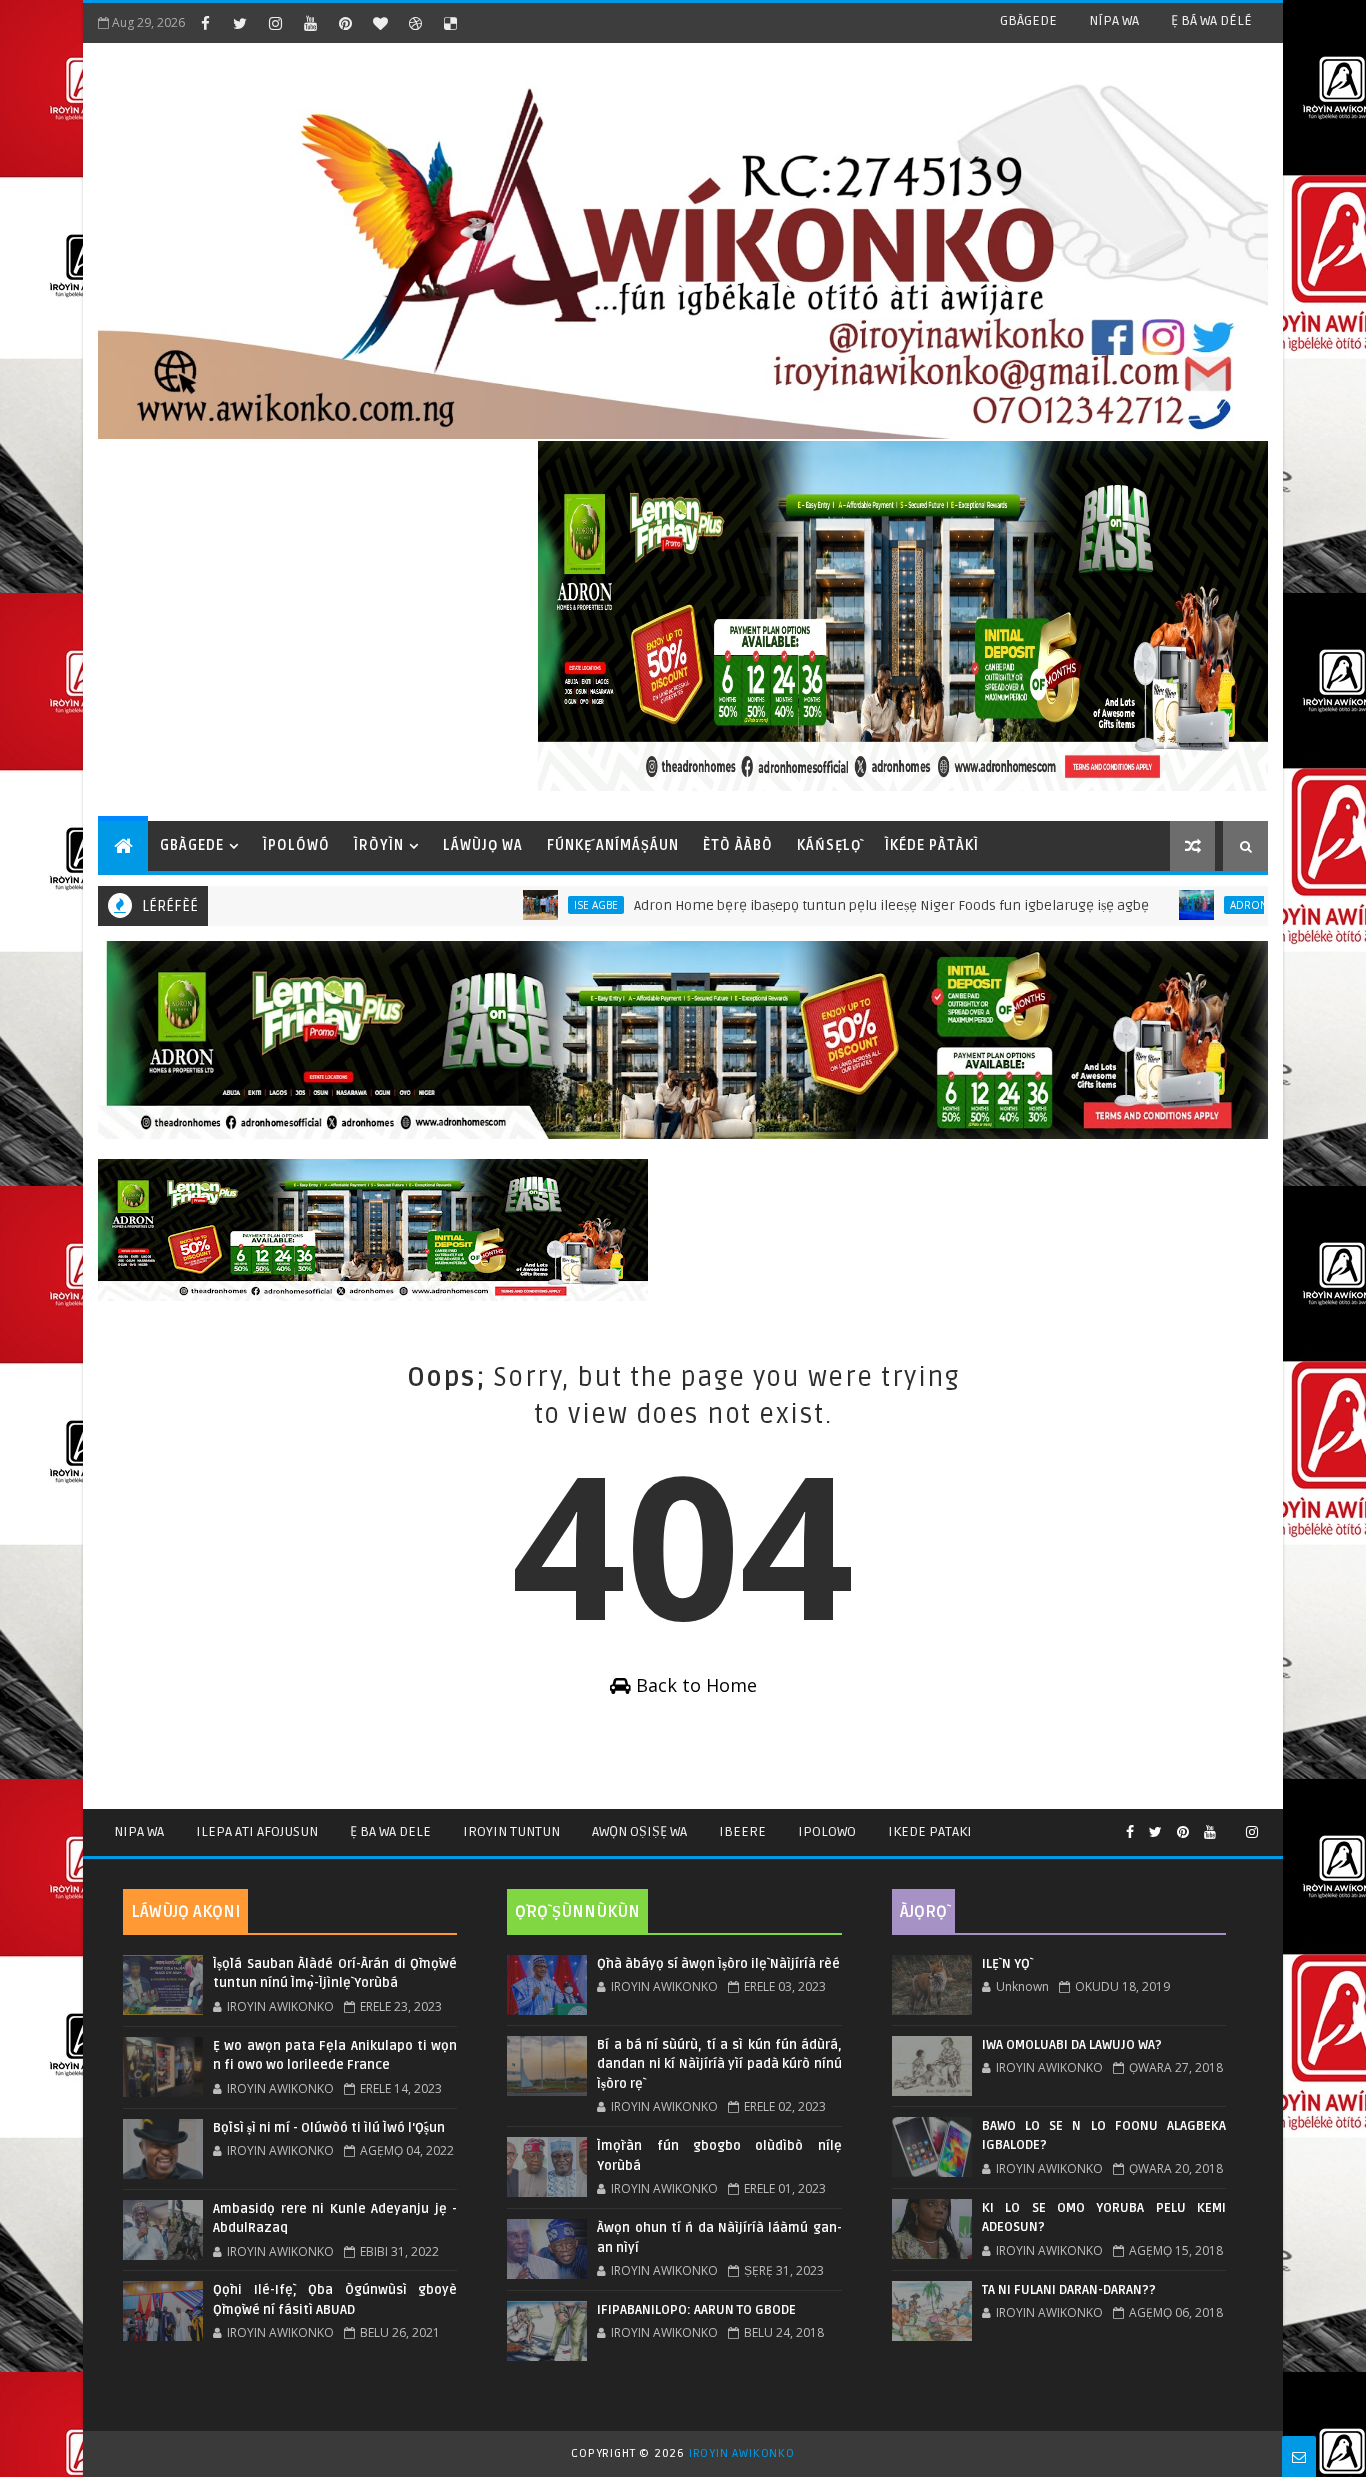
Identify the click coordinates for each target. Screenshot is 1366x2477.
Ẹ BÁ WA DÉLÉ (1211, 20)
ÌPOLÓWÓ (296, 845)
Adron (1169, 905)
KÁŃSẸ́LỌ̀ (829, 845)
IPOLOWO (827, 1831)
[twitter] (240, 23)
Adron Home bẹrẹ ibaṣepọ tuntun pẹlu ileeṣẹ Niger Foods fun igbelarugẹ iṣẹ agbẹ (811, 905)
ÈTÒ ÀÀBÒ (738, 845)
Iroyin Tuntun (511, 1831)
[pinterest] (345, 23)
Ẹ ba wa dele (390, 1831)
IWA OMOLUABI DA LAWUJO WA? (1072, 2045)
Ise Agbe (516, 905)
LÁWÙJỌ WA (483, 845)
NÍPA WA (1114, 20)
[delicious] (450, 23)
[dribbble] (415, 23)
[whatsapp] (1231, 1824)
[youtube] (310, 23)
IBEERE (742, 1831)
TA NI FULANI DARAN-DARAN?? (1069, 2290)
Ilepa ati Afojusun (257, 1831)
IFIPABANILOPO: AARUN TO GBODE (696, 2310)
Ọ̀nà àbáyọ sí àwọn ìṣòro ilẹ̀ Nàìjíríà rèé (718, 1964)
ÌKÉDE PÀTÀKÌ (932, 845)
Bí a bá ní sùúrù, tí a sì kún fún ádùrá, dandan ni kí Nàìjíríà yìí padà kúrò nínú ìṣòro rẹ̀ (719, 2064)
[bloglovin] (380, 23)
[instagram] (275, 23)
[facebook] (205, 23)
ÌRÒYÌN (379, 845)
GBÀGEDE (1028, 20)
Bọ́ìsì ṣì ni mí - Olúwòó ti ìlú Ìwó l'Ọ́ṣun (329, 2128)
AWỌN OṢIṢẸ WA (639, 1831)
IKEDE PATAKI (930, 1831)
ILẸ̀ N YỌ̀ (1006, 1964)
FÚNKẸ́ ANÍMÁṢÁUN (613, 845)
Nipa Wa (139, 1831)
